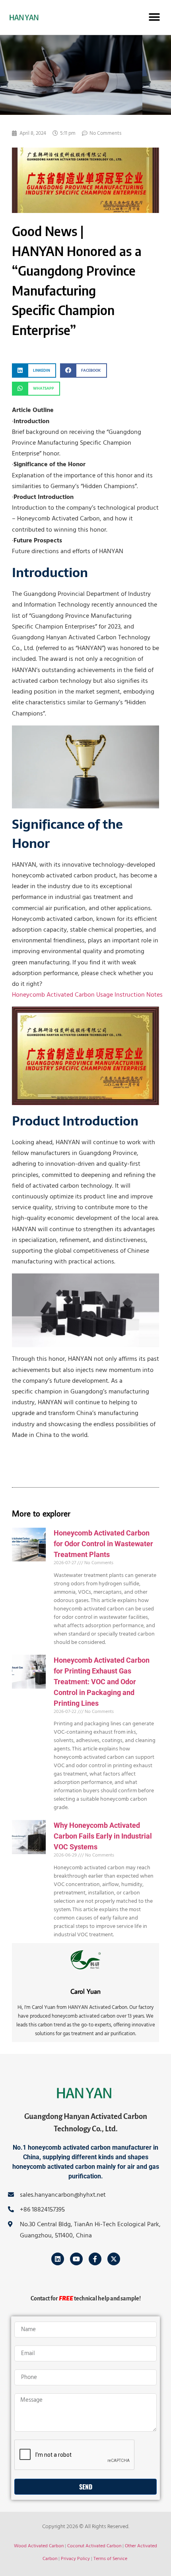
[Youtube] (76, 2259)
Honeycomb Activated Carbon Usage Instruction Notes (87, 995)
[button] (154, 17)
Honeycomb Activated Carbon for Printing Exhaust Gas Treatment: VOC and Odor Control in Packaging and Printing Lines (102, 1682)
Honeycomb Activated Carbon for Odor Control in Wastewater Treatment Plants (103, 1544)
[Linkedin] (58, 2259)
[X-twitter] (114, 2259)
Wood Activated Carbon (39, 2546)
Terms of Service (110, 2559)
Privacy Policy (75, 2559)
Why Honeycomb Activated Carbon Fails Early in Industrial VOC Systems (103, 1836)
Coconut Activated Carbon (94, 2546)
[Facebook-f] (95, 2259)
